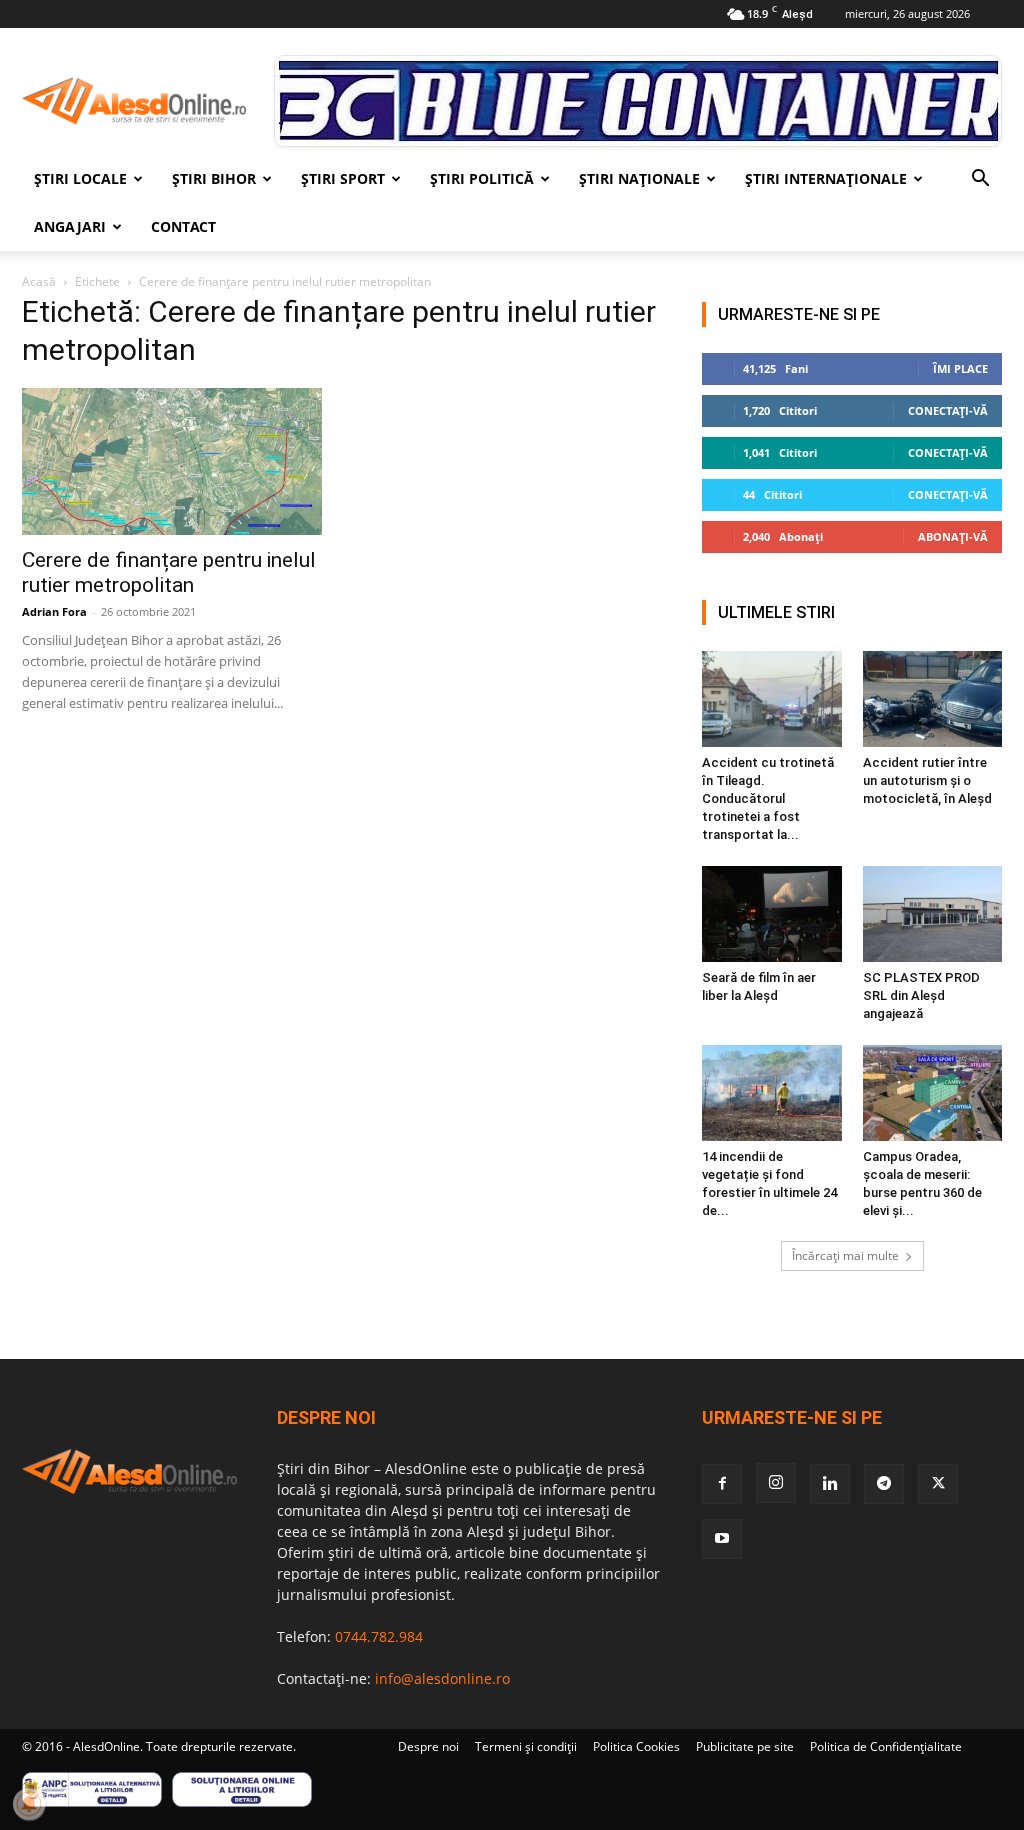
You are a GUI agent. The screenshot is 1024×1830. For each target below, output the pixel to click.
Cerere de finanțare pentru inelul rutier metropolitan (169, 572)
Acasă (39, 281)
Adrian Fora (54, 611)
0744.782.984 (379, 1636)
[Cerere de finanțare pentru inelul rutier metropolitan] (172, 461)
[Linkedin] (830, 1484)
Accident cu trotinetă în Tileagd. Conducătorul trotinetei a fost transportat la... (768, 798)
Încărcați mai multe (845, 1255)
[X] (938, 1484)
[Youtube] (722, 1539)
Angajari (70, 226)
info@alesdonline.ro (442, 1678)
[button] (980, 180)
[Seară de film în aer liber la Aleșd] (772, 914)
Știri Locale (80, 178)
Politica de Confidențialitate (886, 1746)
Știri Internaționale (826, 178)
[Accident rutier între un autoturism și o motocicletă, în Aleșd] (933, 699)
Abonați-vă (953, 536)
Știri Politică (482, 178)
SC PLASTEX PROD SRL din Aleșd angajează (921, 995)
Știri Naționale (639, 178)
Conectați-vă (948, 410)
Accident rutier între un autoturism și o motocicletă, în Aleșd (927, 780)
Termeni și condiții (526, 1746)
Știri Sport (343, 178)
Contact (183, 226)
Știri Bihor (214, 178)
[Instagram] (776, 1483)
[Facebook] (722, 1484)
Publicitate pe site (745, 1746)
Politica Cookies (636, 1746)
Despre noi (428, 1746)
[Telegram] (884, 1484)
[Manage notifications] (29, 1804)
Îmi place (960, 368)
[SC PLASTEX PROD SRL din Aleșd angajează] (933, 914)
